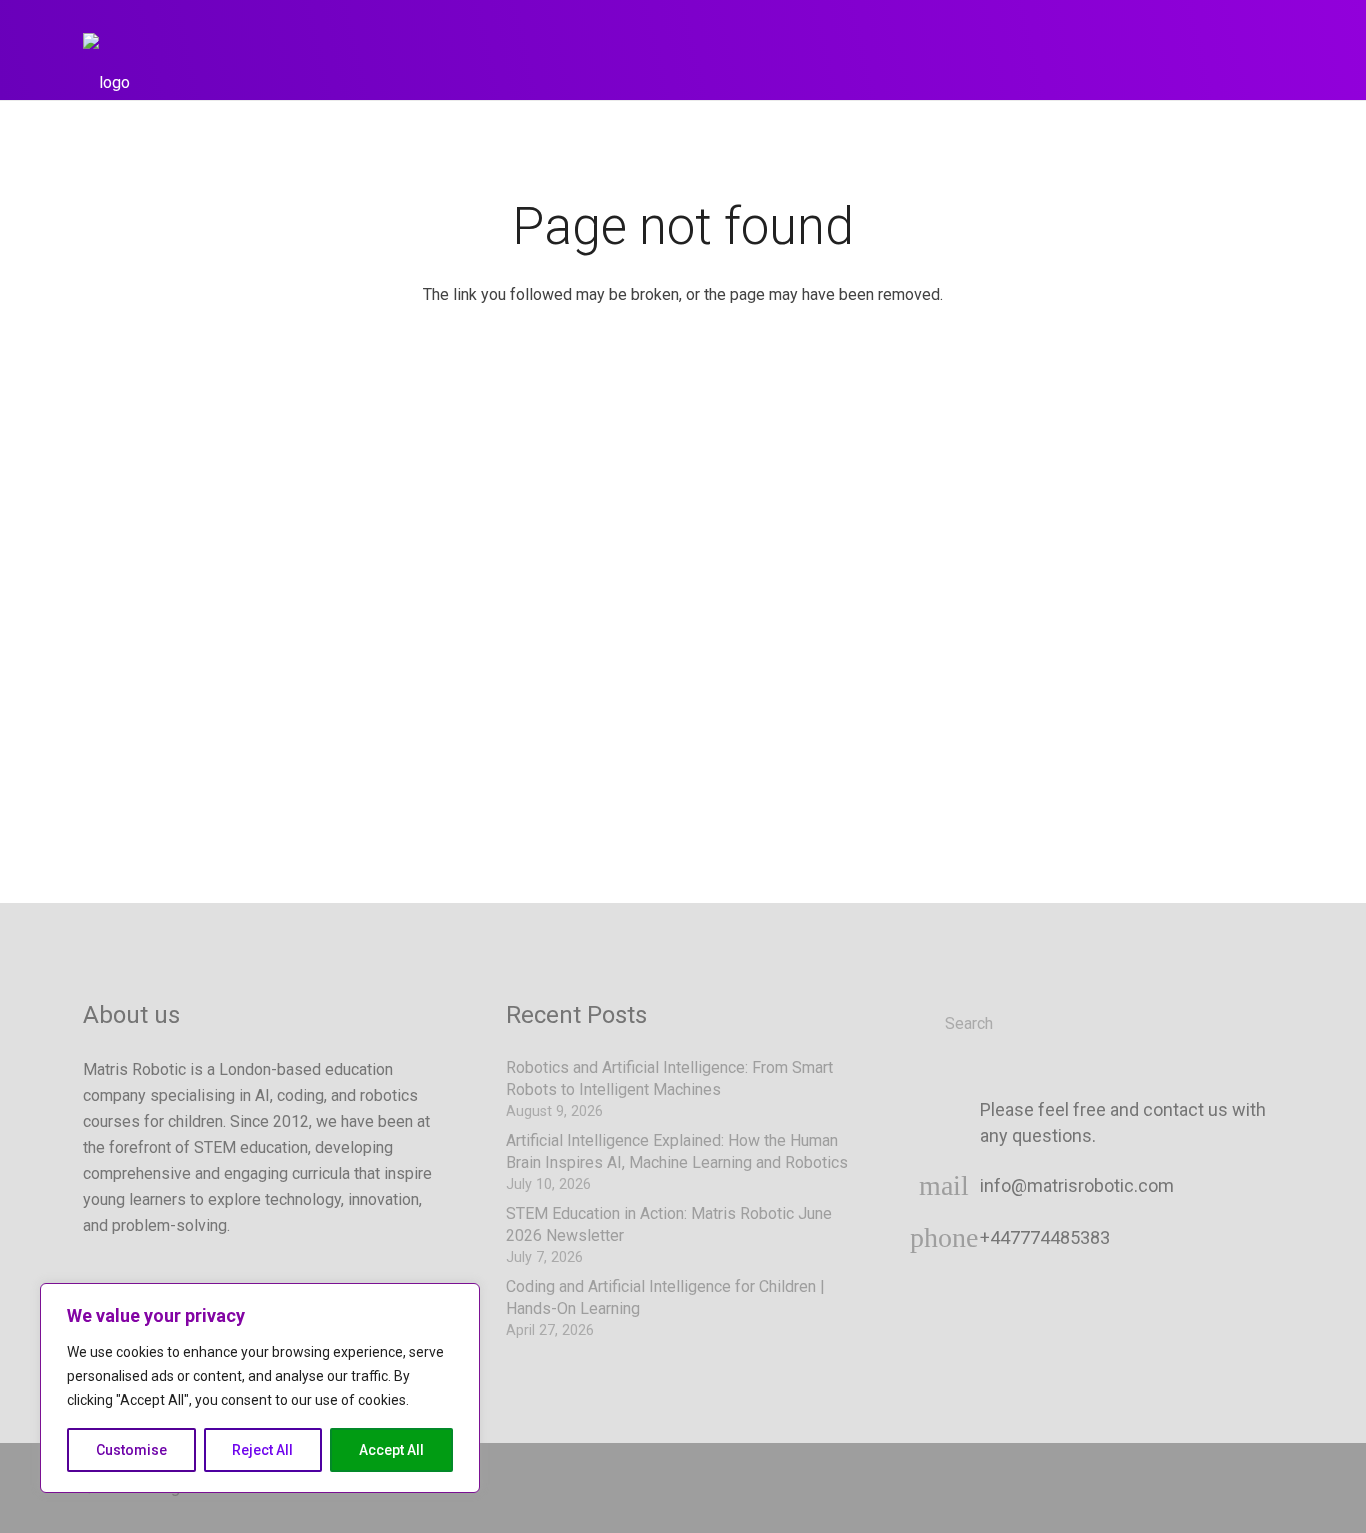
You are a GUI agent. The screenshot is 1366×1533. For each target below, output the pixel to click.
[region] (260, 1388)
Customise (131, 1450)
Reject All (262, 1450)
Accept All (391, 1450)
